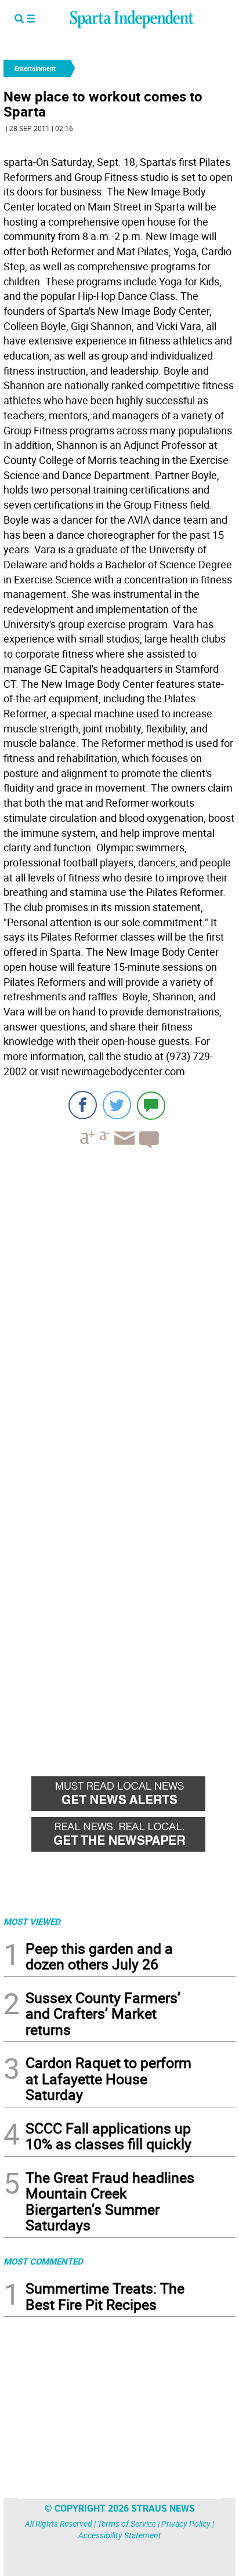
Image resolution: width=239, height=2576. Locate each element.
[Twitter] (117, 1105)
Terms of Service (127, 2524)
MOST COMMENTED (43, 2261)
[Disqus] (119, 1305)
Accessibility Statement (120, 2535)
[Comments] (151, 1105)
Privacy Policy (186, 2524)
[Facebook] (83, 1105)
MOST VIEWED (32, 1921)
